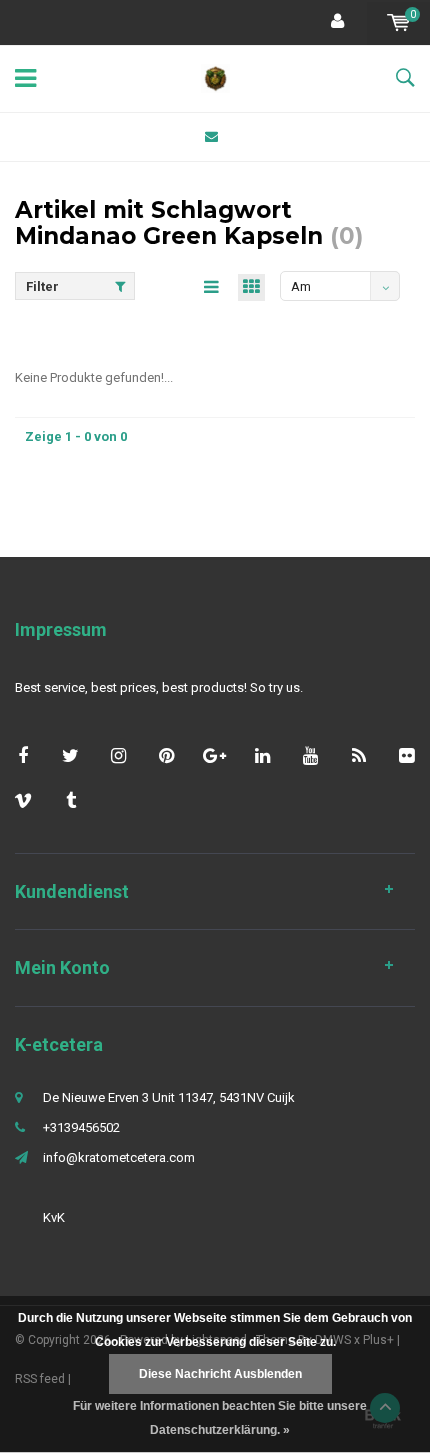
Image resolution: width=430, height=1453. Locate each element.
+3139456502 (81, 1127)
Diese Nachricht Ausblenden (220, 1374)
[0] (398, 22)
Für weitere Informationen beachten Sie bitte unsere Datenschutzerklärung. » (220, 1418)
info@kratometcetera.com (119, 1157)
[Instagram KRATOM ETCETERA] (118, 755)
